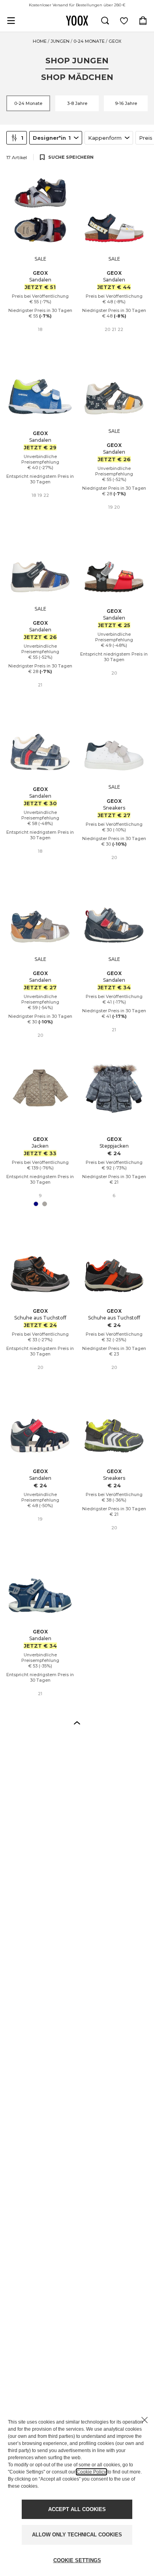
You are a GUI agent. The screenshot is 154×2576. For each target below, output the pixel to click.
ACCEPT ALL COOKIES (77, 2509)
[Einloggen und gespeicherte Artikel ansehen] (124, 21)
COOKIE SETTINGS (77, 2560)
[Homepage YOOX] (77, 21)
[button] (77, 1722)
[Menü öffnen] (11, 21)
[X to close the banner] (145, 2420)
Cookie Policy (91, 2472)
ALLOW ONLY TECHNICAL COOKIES (77, 2535)
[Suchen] (105, 21)
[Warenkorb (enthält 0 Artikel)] (143, 21)
